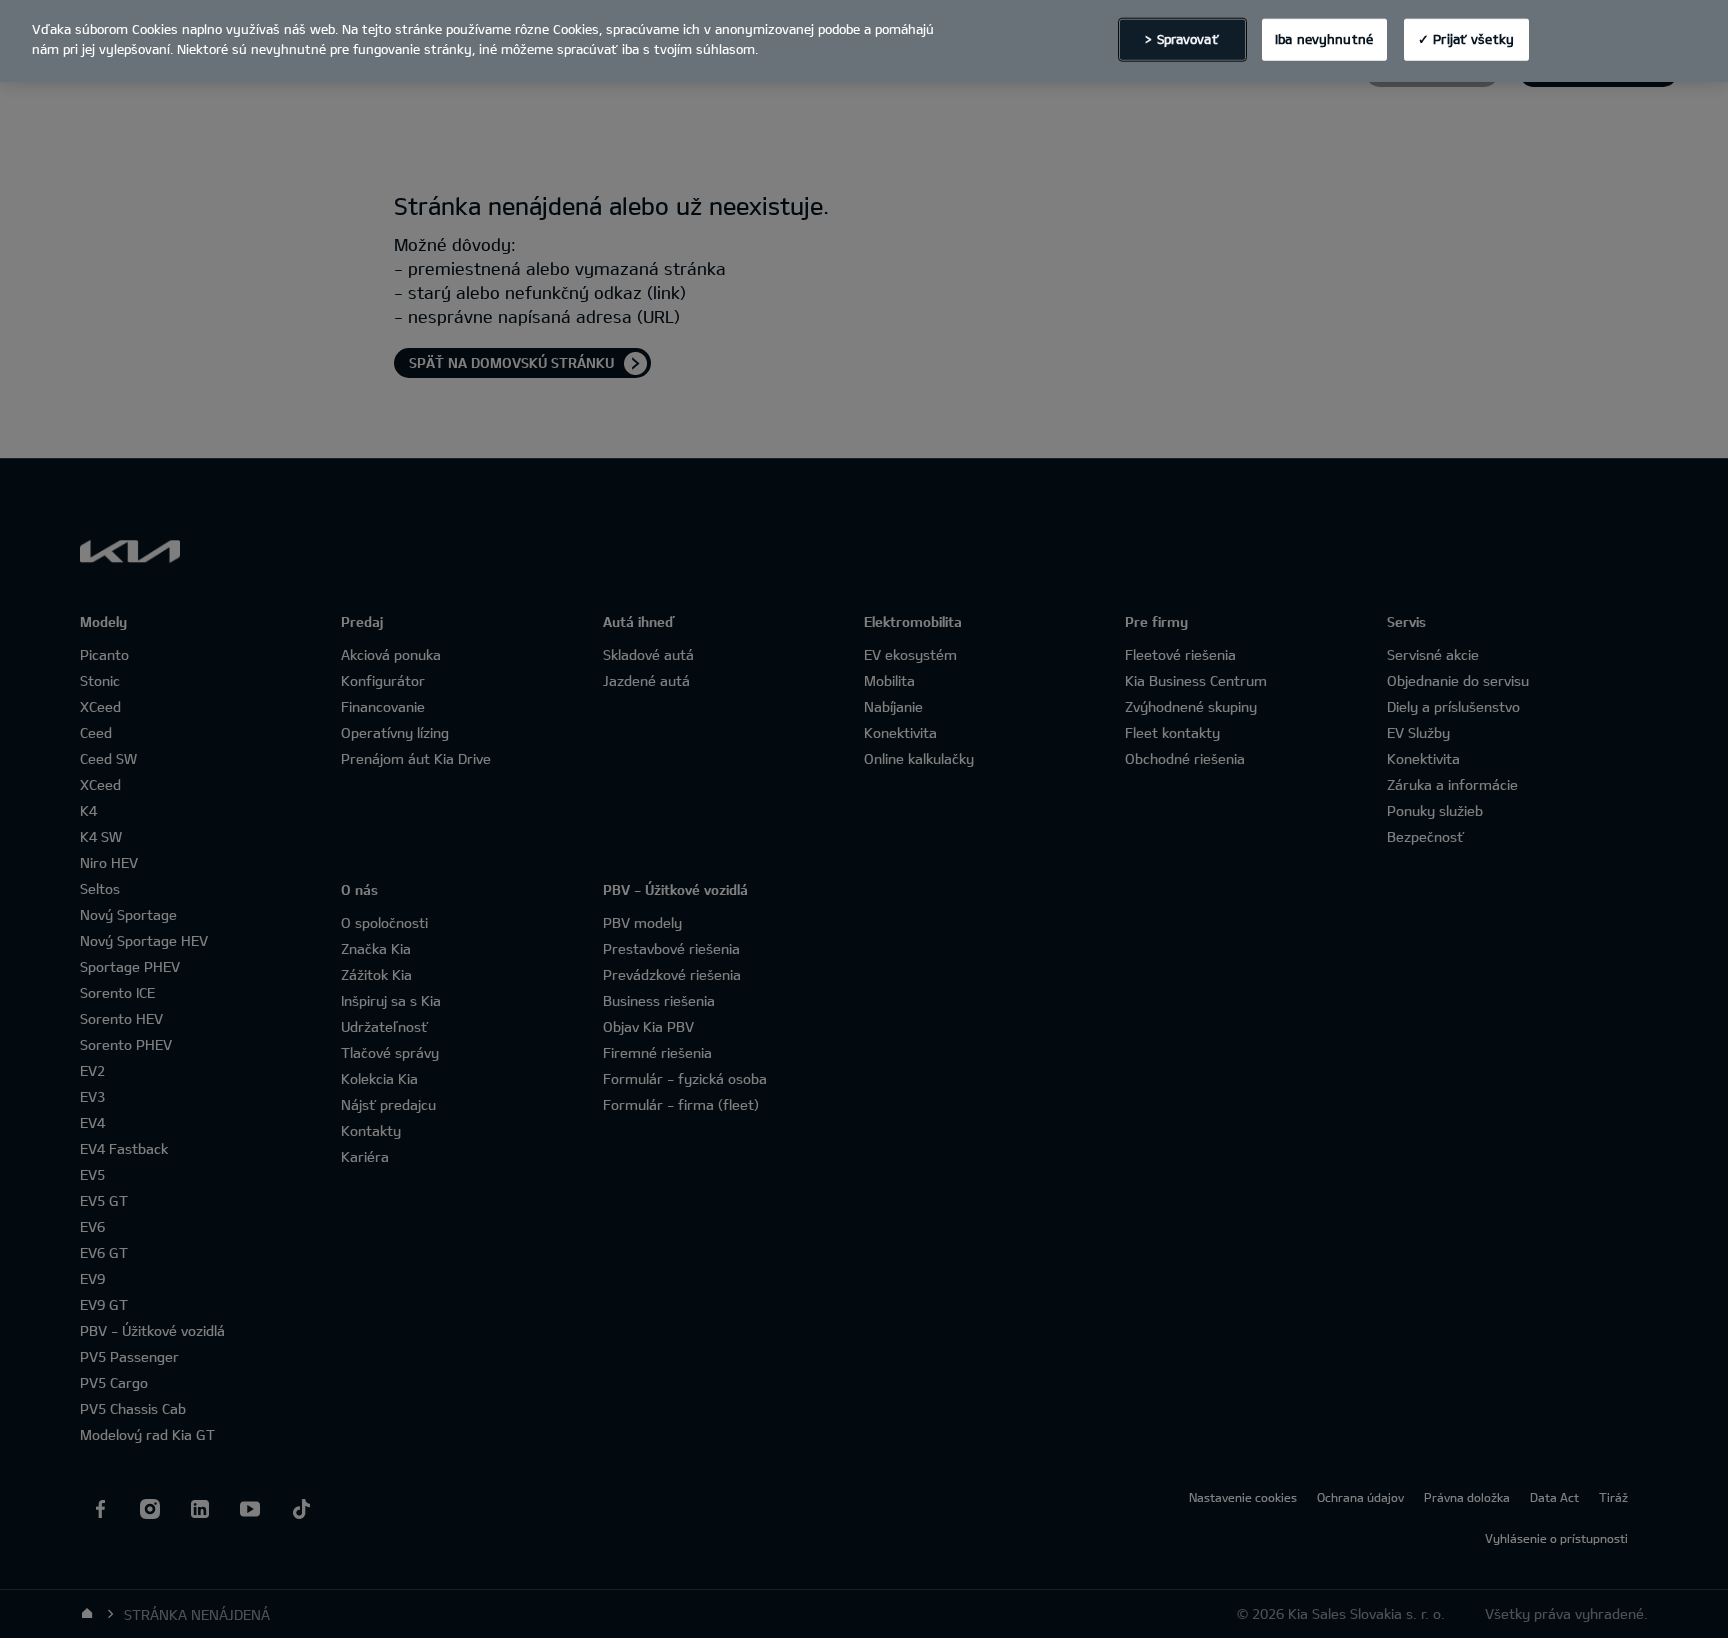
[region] (864, 41)
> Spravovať (1181, 39)
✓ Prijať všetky (1466, 39)
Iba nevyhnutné (1324, 39)
